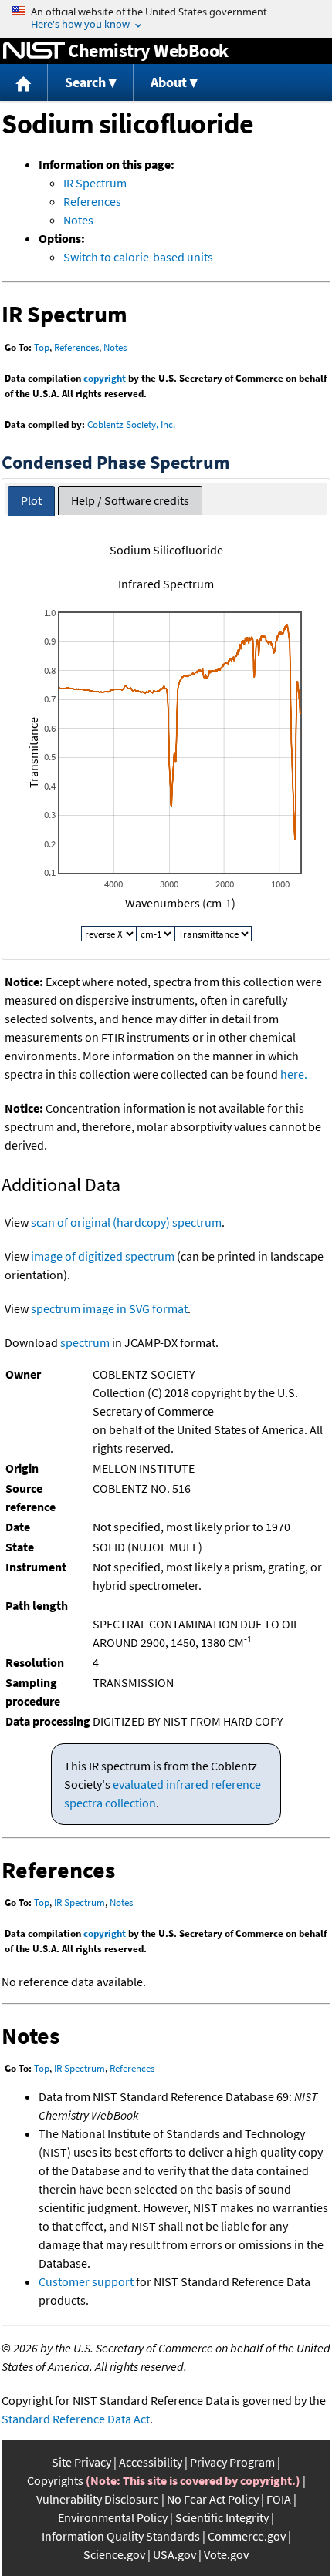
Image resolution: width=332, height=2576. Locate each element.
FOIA (279, 2499)
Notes (78, 220)
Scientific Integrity (222, 2517)
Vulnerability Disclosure (98, 2499)
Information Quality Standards (121, 2536)
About (169, 82)
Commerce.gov (247, 2536)
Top (42, 347)
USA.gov (174, 2554)
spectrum (85, 1342)
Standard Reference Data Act (76, 2419)
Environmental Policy (113, 2517)
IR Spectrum (95, 183)
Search (85, 82)
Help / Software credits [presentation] (130, 500)
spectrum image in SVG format (109, 1308)
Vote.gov (226, 2554)
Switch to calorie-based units (138, 257)
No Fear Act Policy (213, 2499)
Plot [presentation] (31, 500)
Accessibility (151, 2462)
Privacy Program (232, 2462)
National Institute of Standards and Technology (34, 51)
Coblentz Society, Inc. (131, 424)
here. (294, 1074)
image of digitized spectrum (103, 1256)
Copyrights (55, 2480)
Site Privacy (81, 2462)
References (92, 201)
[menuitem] (24, 83)
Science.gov (114, 2554)
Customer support (86, 2281)
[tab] (31, 501)
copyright (105, 378)
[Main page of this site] (24, 83)
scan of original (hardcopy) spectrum (126, 1222)
